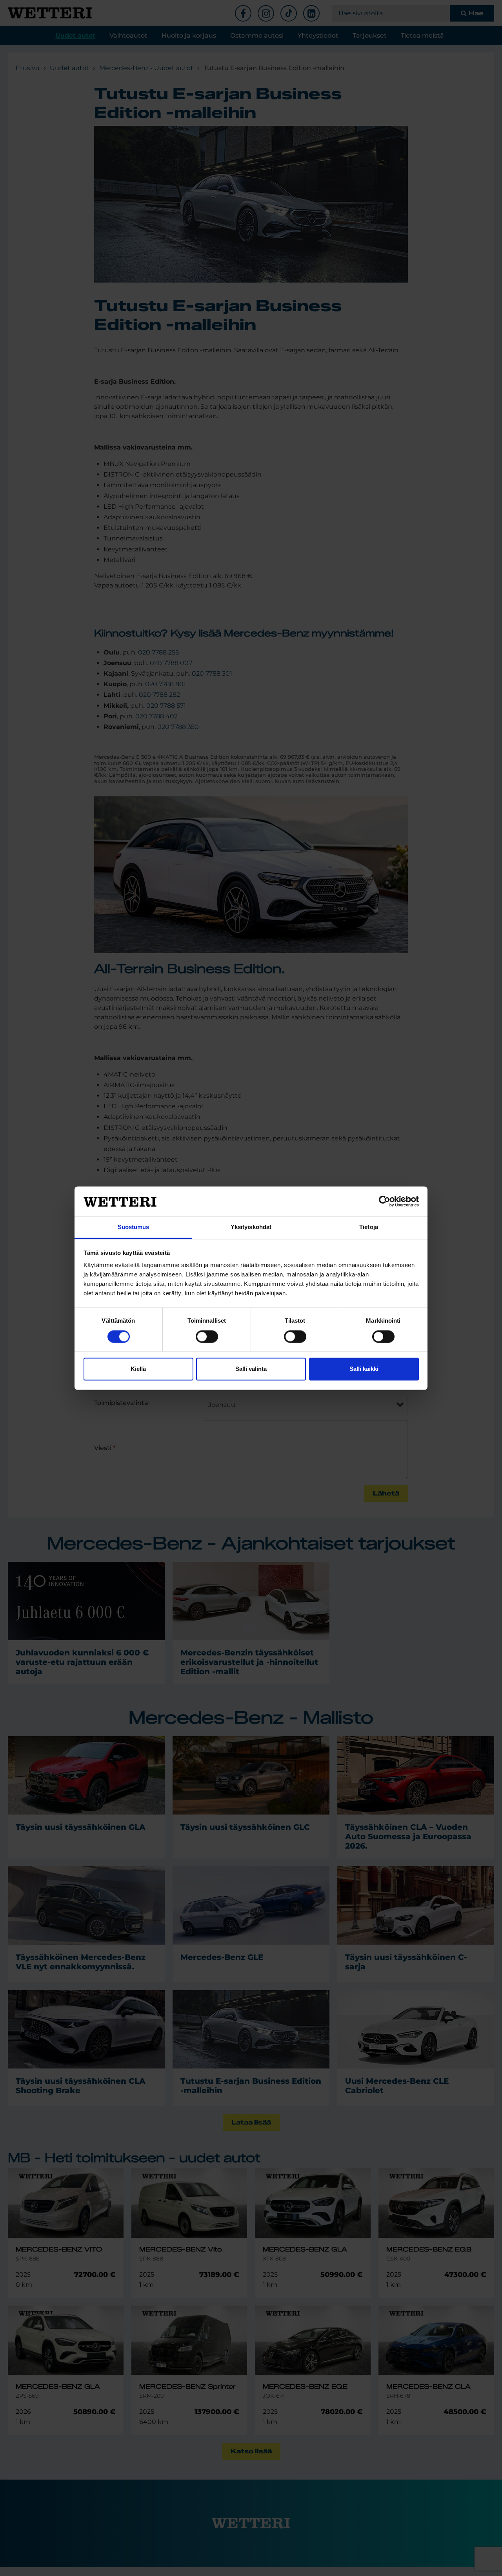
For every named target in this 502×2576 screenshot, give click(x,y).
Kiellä (138, 1369)
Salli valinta (251, 1369)
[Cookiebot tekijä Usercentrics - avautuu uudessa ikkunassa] (385, 1201)
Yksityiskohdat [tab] (251, 1227)
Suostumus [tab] (134, 1227)
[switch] (207, 1336)
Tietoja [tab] (369, 1227)
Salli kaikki (364, 1369)
